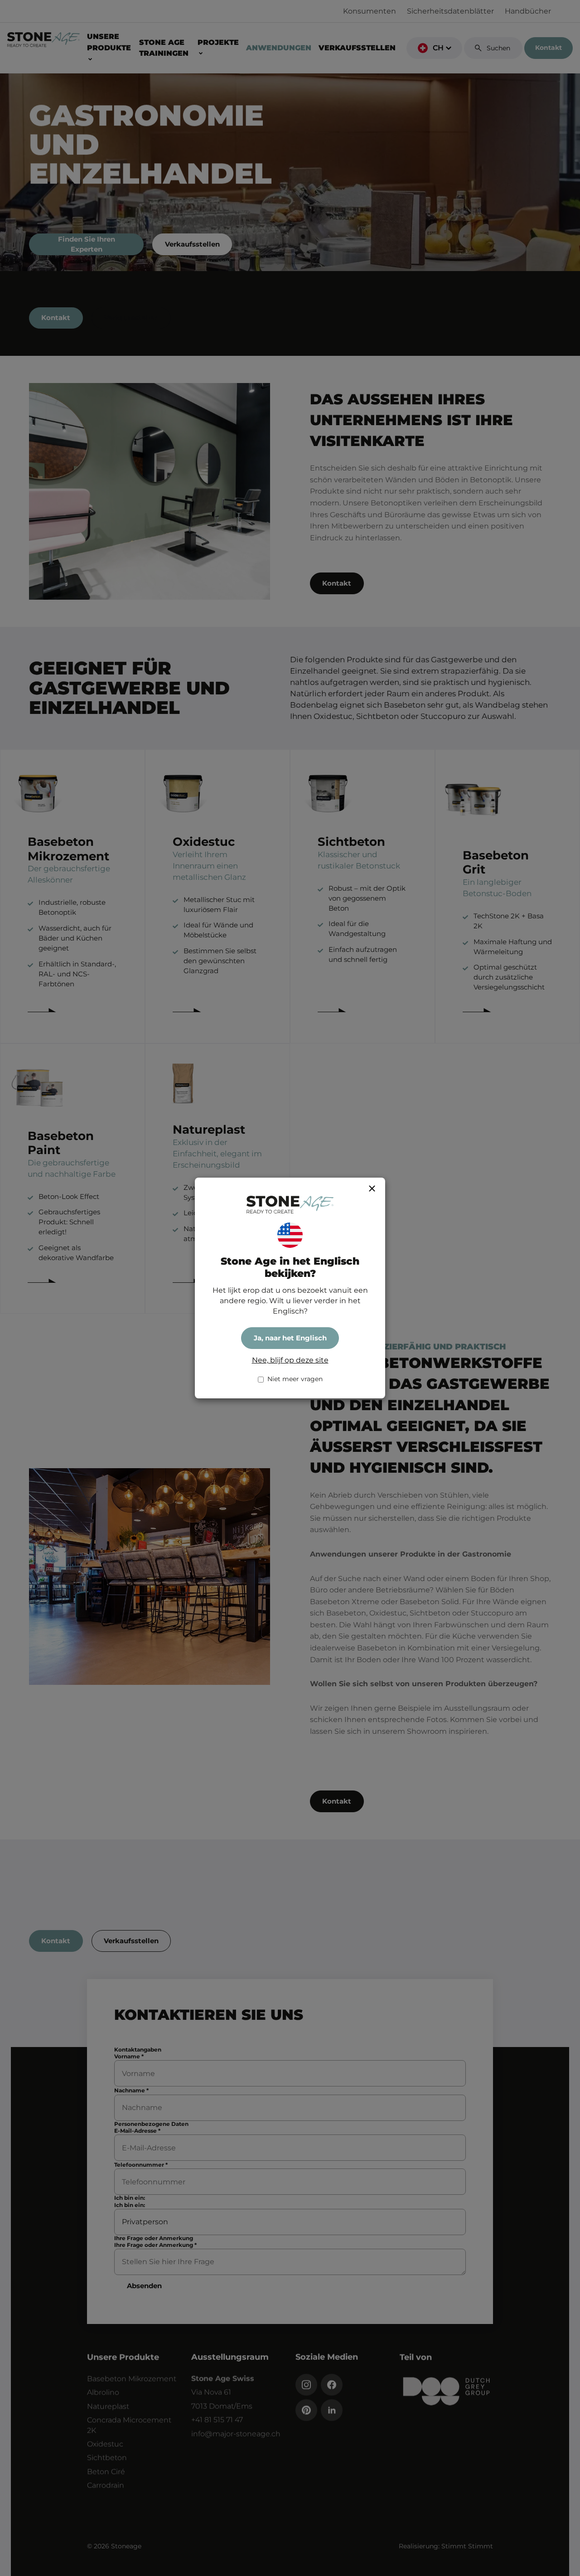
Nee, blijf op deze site (290, 1360)
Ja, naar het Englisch (290, 1338)
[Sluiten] (372, 1189)
